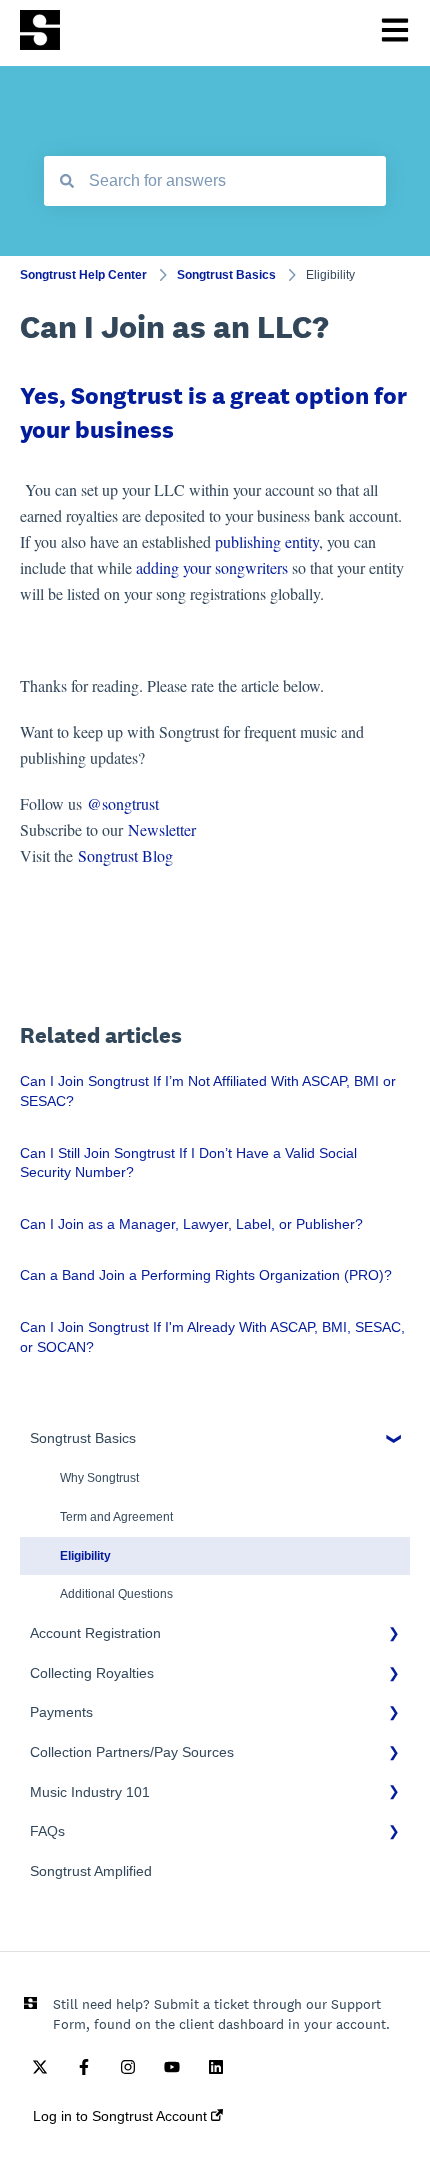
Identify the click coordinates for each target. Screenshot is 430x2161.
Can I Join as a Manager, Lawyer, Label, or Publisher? (191, 1224)
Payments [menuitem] (61, 1712)
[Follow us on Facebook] (84, 2067)
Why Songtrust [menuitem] (99, 1478)
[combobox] (215, 181)
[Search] (67, 181)
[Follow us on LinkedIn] (216, 2067)
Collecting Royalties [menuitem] (92, 1673)
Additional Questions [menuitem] (116, 1594)
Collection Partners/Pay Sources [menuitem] (132, 1752)
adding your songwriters (210, 567)
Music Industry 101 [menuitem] (90, 1792)
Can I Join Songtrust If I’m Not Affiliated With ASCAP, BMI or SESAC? (208, 1091)
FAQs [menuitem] (47, 1831)
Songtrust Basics (226, 275)
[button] (394, 1441)
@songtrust (125, 803)
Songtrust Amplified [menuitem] (91, 1871)
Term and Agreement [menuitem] (116, 1517)
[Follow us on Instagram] (128, 2067)
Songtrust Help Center (83, 275)
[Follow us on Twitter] (40, 2067)
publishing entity (267, 541)
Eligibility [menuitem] (85, 1556)
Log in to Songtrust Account (122, 2116)
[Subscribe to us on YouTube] (172, 2067)
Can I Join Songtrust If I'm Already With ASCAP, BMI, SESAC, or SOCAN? (212, 1337)
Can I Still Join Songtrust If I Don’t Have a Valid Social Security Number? (188, 1163)
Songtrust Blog (125, 855)
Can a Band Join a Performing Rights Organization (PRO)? (206, 1275)
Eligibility (330, 275)
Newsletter (162, 829)
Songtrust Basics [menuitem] (83, 1438)
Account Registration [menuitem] (95, 1633)
